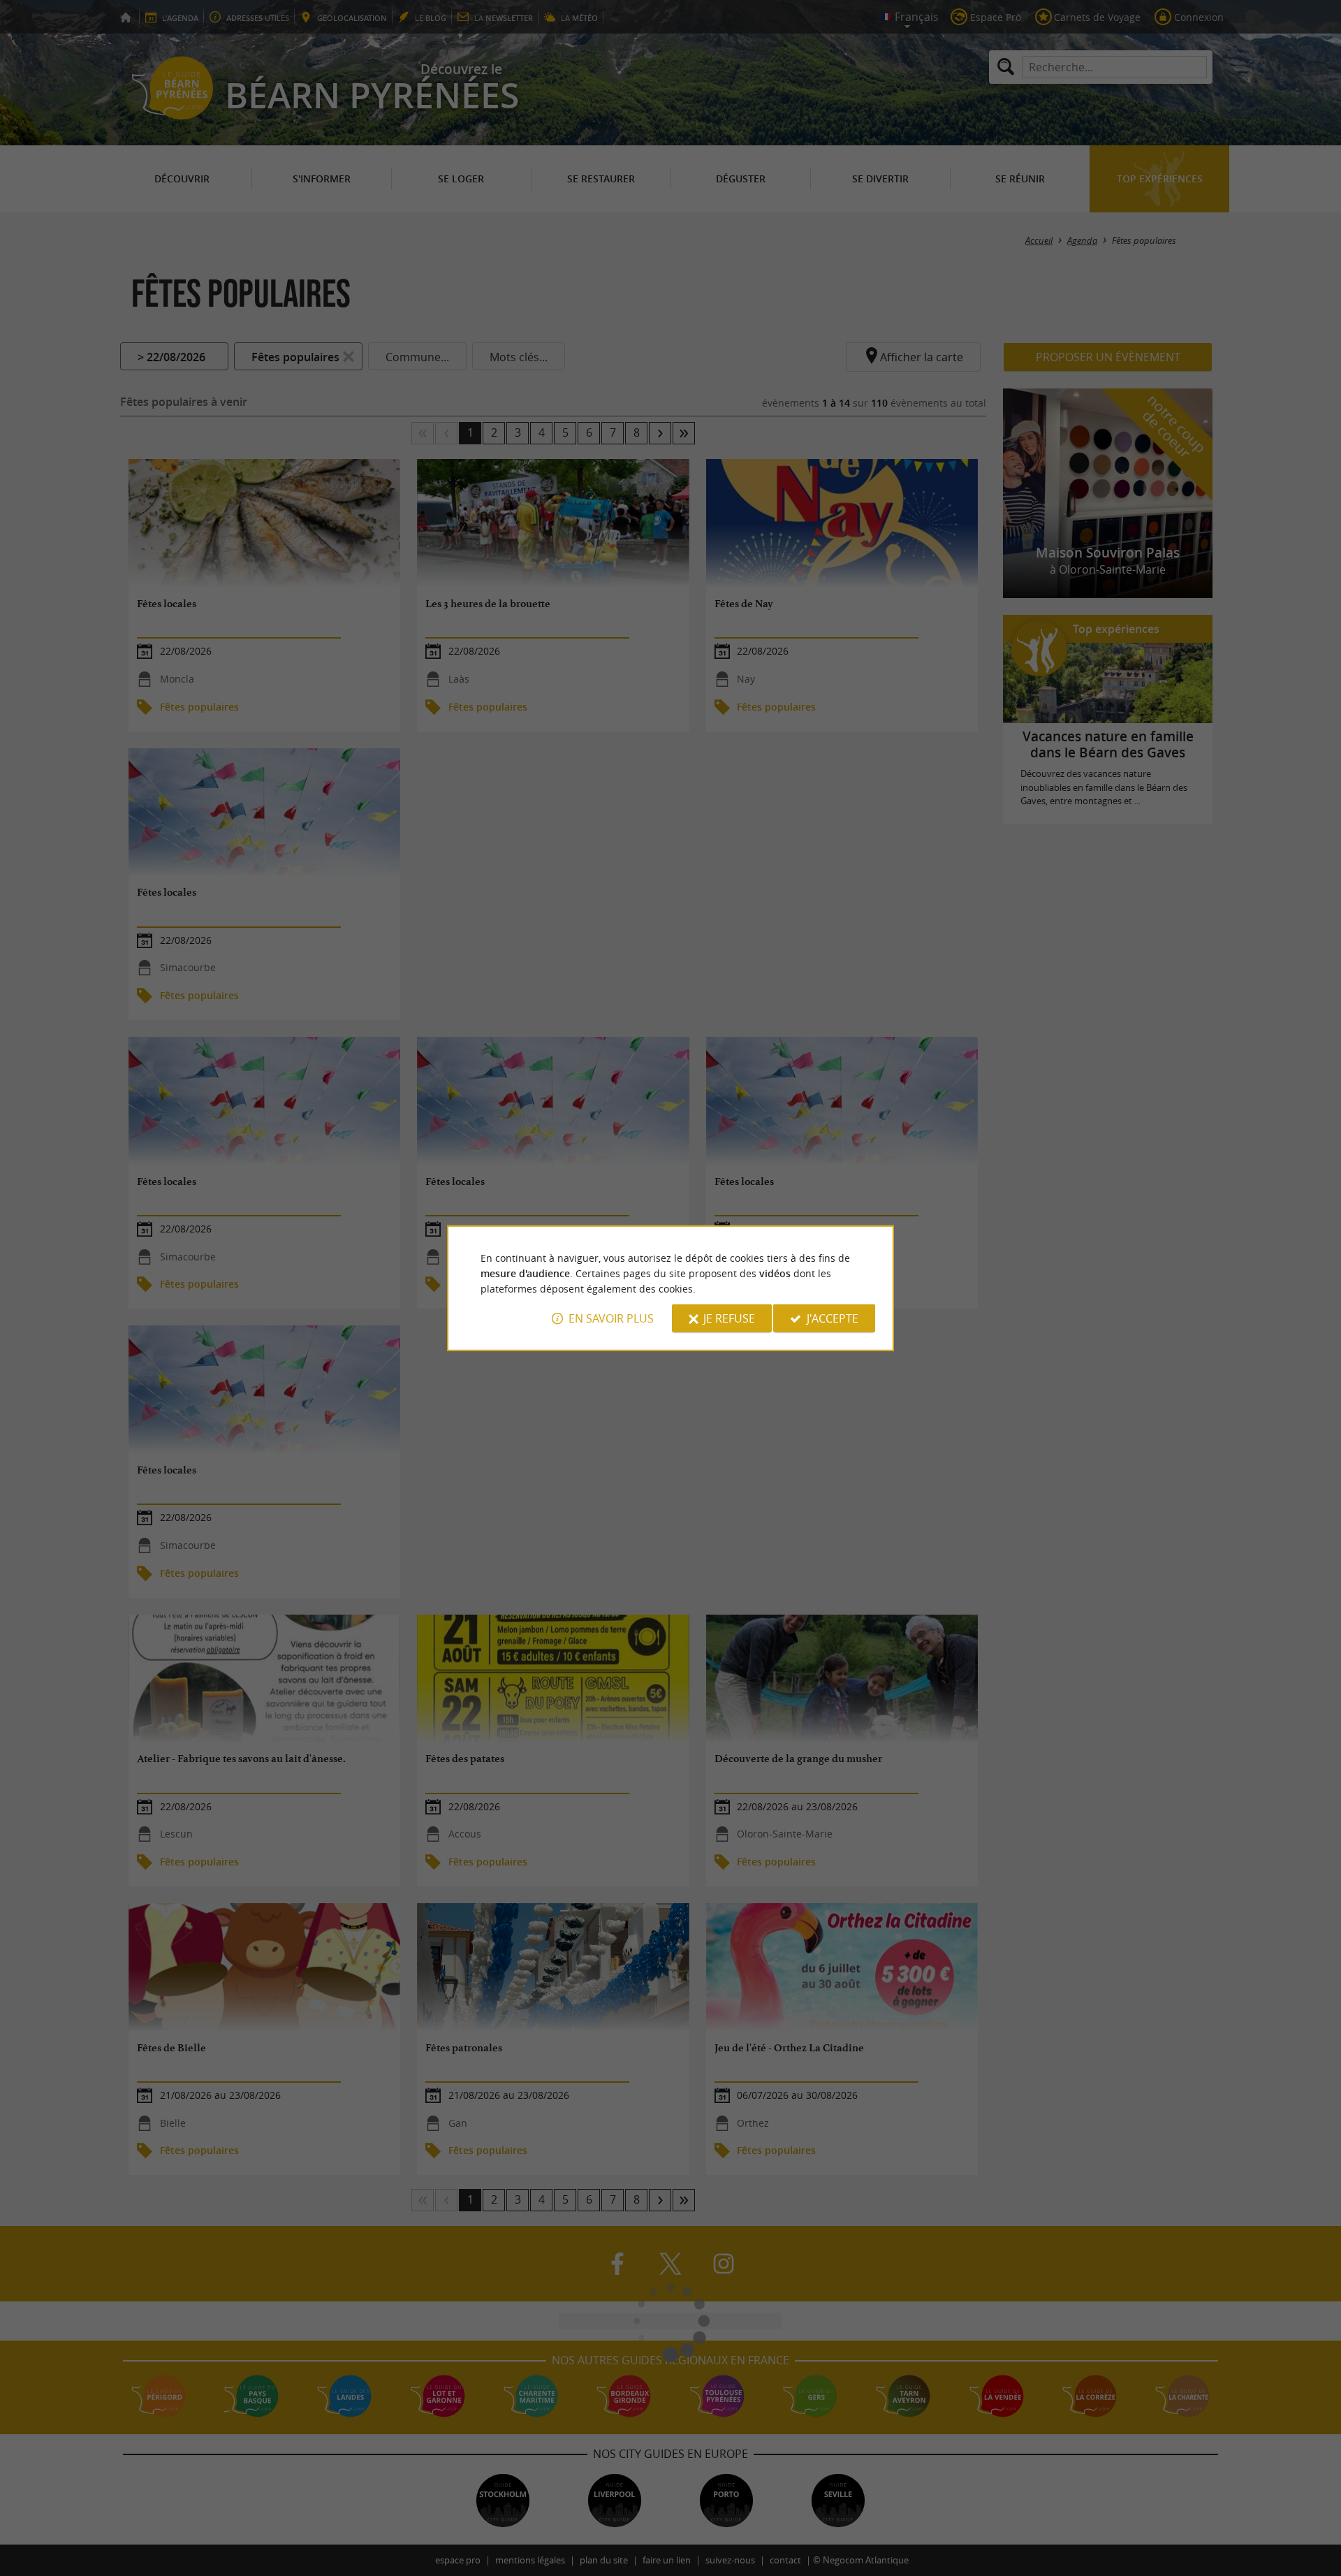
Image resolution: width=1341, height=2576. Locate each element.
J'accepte (833, 1318)
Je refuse (729, 1318)
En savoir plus (611, 1318)
